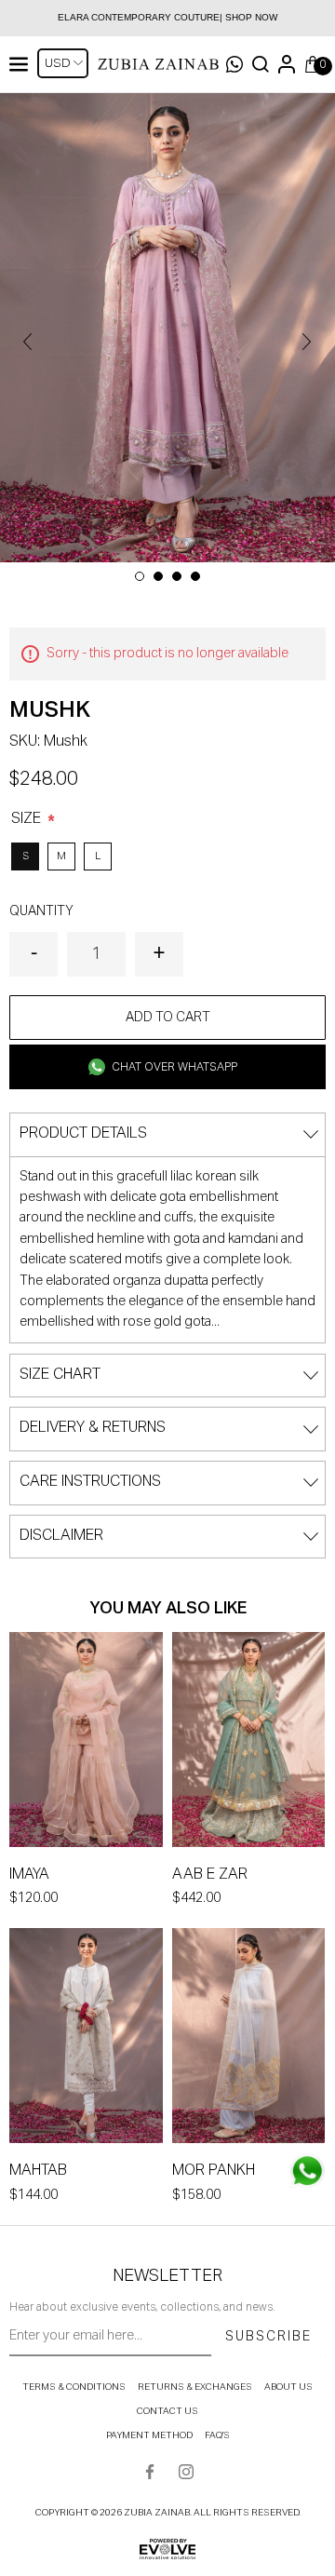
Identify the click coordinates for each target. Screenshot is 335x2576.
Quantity (41, 911)
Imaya (29, 1875)
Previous (28, 342)
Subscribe (268, 2337)
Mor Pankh (214, 2171)
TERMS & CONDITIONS (74, 2387)
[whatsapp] (307, 2171)
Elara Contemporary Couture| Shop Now (167, 17)
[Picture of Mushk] (167, 328)
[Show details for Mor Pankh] (249, 2039)
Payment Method (149, 2435)
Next (307, 342)
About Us (288, 2387)
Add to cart (168, 1018)
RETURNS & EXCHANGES (195, 2387)
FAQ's (217, 2435)
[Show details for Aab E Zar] (249, 1743)
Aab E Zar (210, 1875)
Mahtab (38, 2171)
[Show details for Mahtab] (86, 2039)
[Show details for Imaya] (86, 1743)
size (28, 819)
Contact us (167, 2411)
